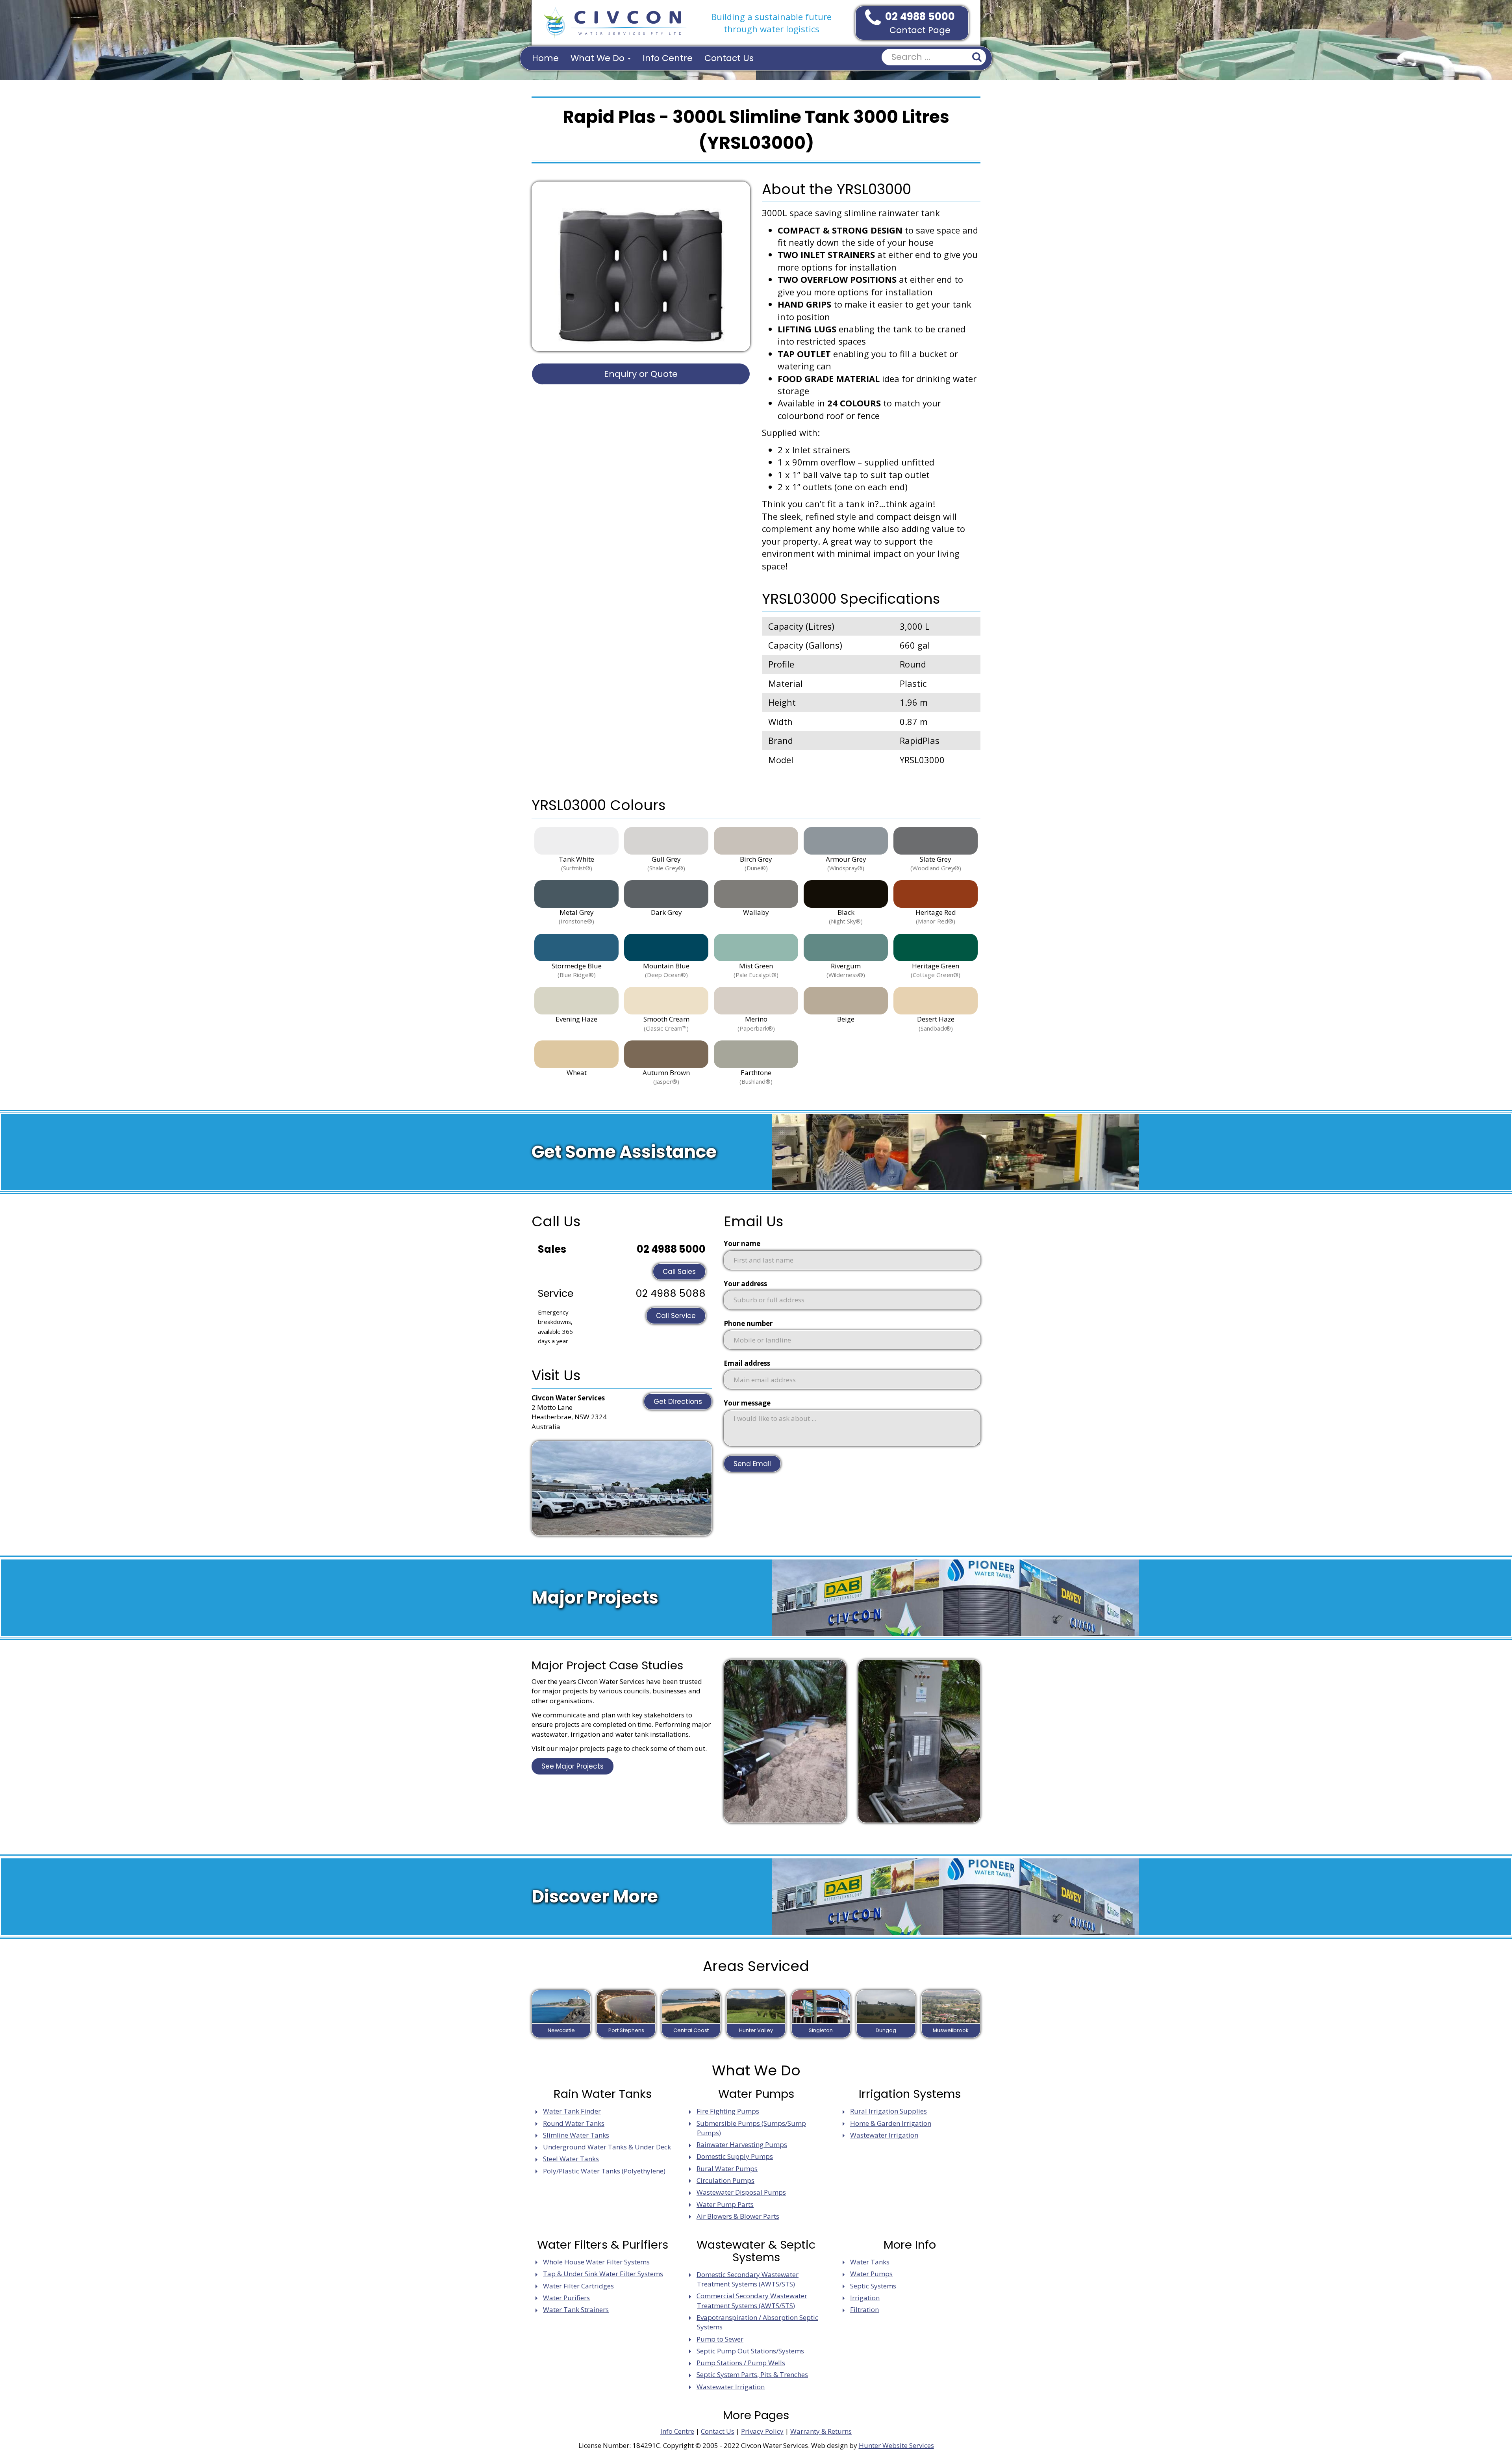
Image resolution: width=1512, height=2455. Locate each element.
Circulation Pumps (725, 2180)
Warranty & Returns (821, 2431)
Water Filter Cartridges (578, 2286)
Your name (742, 1243)
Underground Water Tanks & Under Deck (607, 2147)
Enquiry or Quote (641, 374)
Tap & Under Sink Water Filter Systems (603, 2274)
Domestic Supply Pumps (735, 2156)
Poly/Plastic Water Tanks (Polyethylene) (604, 2171)
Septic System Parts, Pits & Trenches (752, 2374)
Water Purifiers (566, 2298)
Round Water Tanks (574, 2123)
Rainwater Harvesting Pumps (742, 2144)
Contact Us (729, 58)
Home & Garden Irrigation (891, 2123)
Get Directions (678, 1402)
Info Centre (668, 58)
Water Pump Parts (725, 2204)
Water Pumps (871, 2274)
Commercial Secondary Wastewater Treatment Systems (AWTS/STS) (752, 2300)
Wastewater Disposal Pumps (741, 2192)
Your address (745, 1284)
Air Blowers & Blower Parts (738, 2216)
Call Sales (679, 1272)
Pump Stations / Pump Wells (741, 2363)
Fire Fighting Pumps (728, 2111)
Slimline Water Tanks (576, 2135)
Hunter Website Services (896, 2445)
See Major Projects (573, 1766)
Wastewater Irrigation (884, 2135)
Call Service (676, 1316)
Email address (747, 1363)
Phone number (748, 1323)
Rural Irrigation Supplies (888, 2111)
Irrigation (865, 2298)
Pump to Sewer (720, 2339)
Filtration (864, 2309)
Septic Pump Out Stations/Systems (750, 2351)
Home (545, 58)
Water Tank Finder (572, 2111)
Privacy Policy (762, 2431)
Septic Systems (873, 2286)
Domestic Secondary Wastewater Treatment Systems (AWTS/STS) (748, 2279)
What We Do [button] (599, 58)
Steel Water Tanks (571, 2159)
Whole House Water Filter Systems (596, 2262)
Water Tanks (870, 2262)
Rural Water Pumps (727, 2169)
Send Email (752, 1464)
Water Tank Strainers (576, 2309)
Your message (747, 1403)
